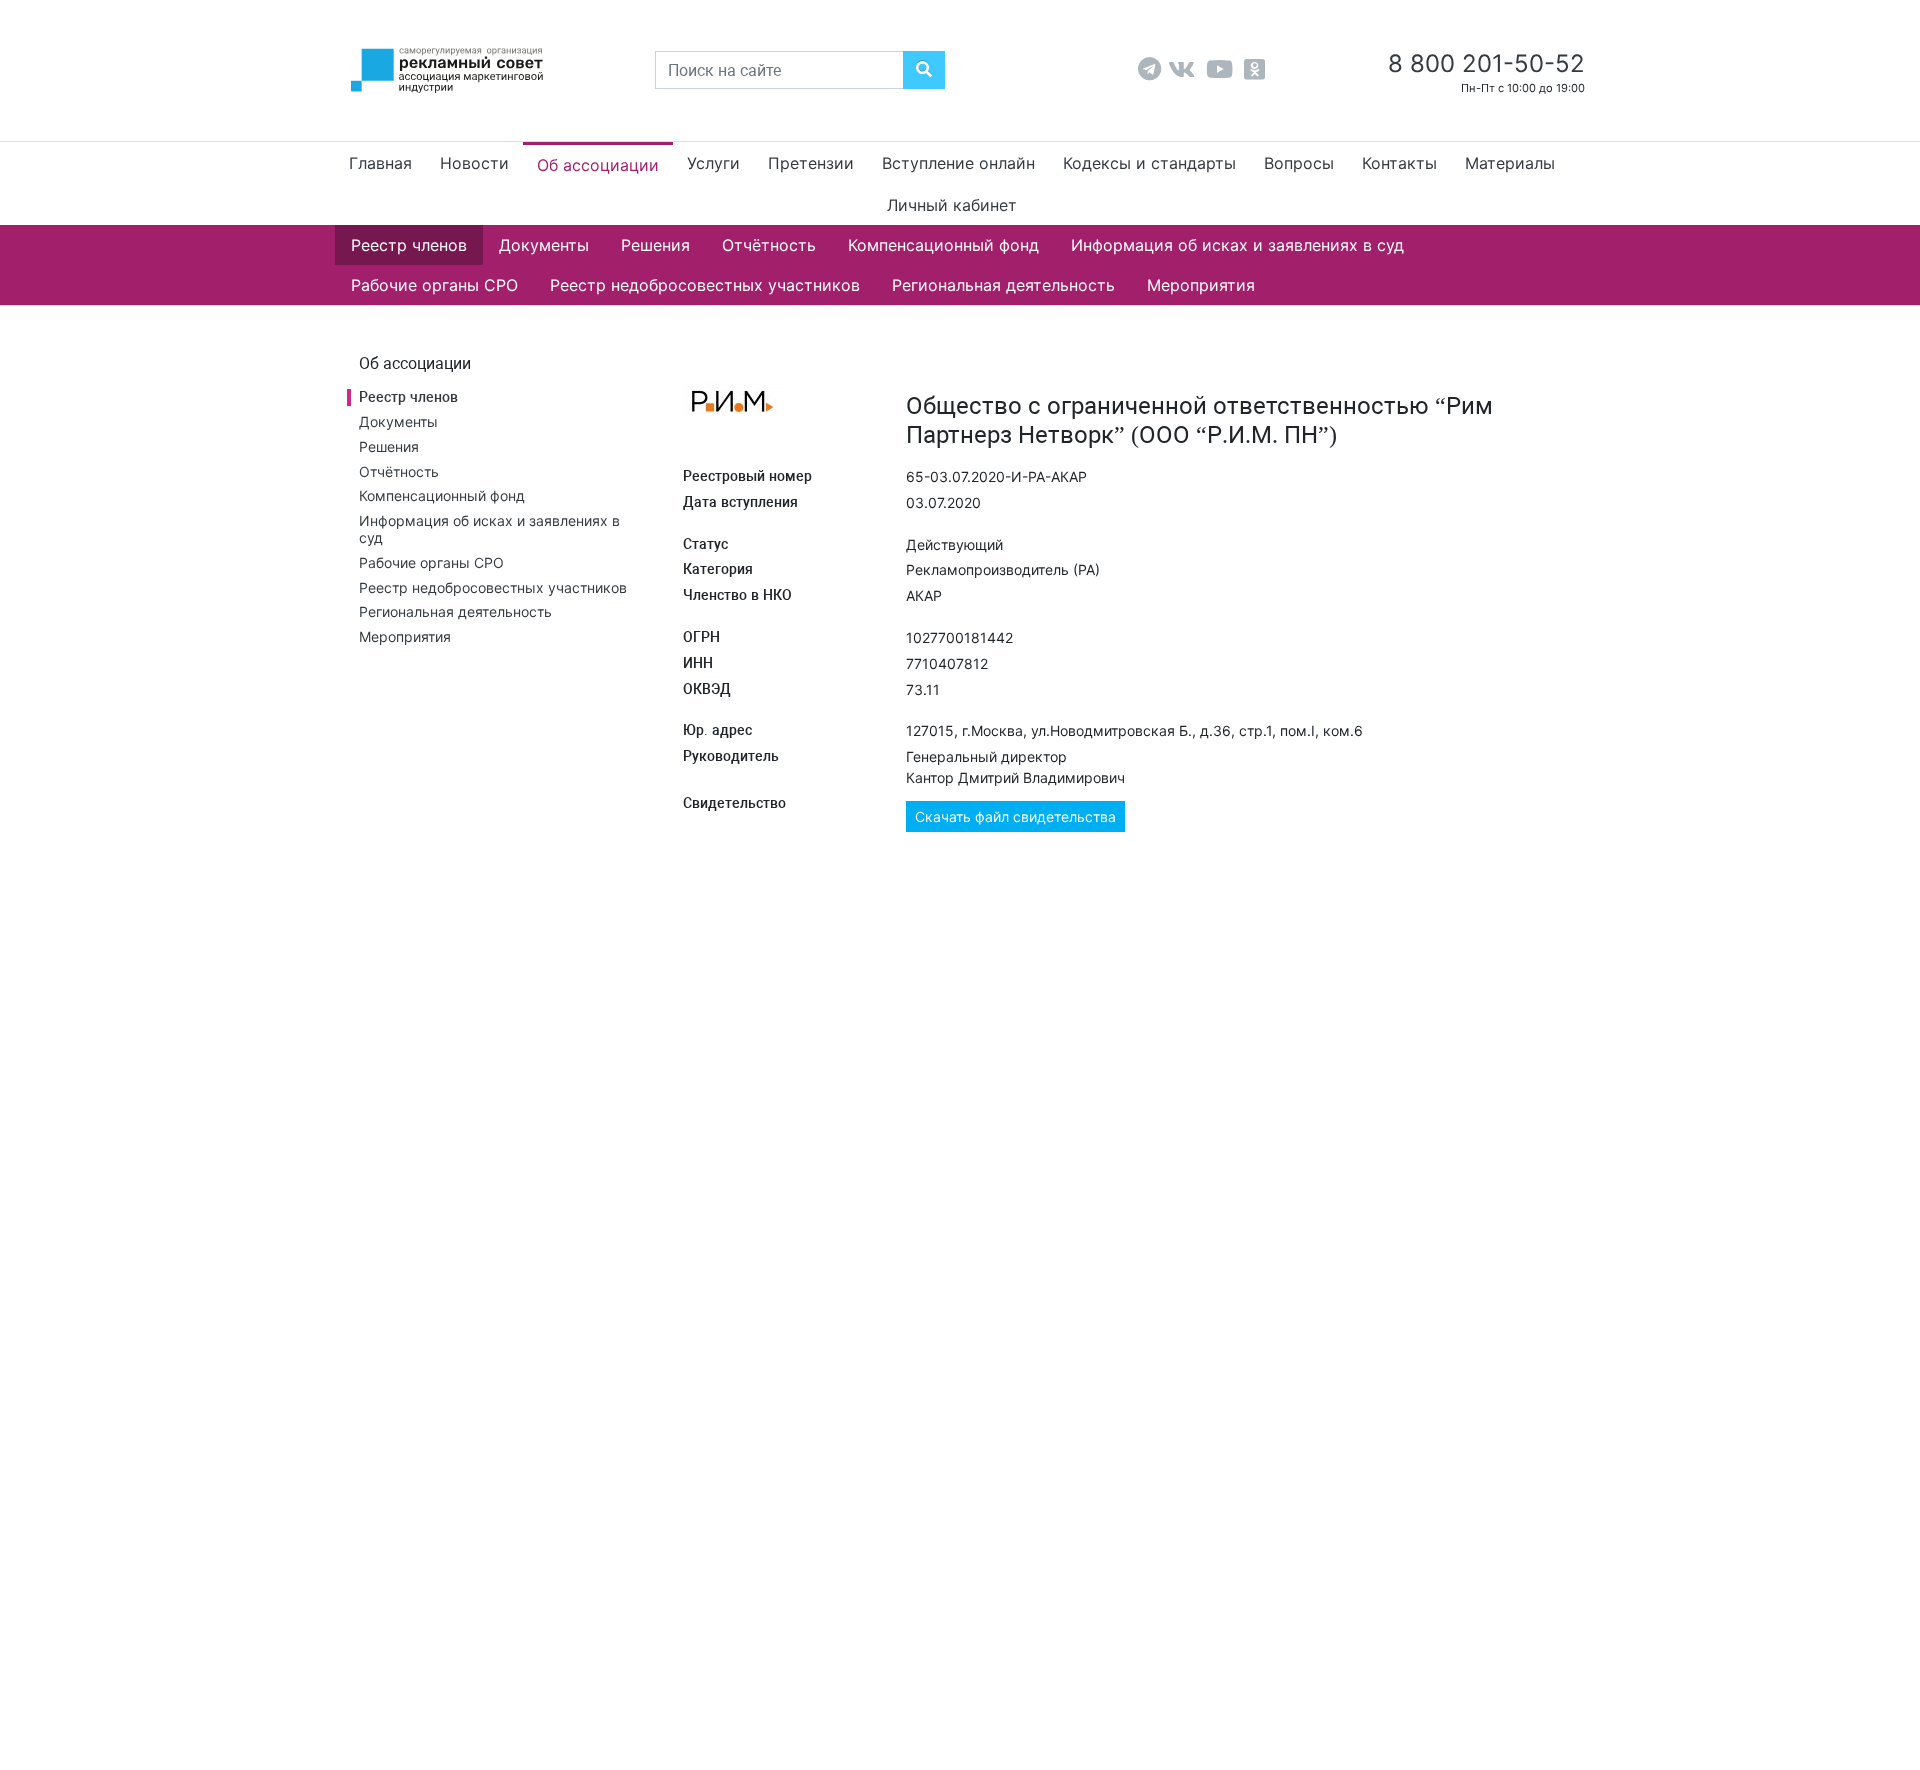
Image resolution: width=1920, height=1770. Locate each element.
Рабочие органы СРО (434, 285)
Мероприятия (1201, 285)
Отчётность (769, 245)
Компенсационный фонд (943, 245)
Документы (544, 245)
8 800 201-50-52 (1483, 63)
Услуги (713, 163)
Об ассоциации (598, 165)
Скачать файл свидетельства (1015, 816)
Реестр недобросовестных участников (705, 285)
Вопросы (1299, 163)
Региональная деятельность (1003, 285)
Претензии (811, 163)
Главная (380, 163)
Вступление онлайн (958, 163)
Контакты (1399, 163)
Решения (655, 245)
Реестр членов (409, 245)
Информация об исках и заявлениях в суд (1237, 245)
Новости (474, 163)
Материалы (1510, 163)
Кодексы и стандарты (1149, 163)
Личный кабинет (952, 205)
